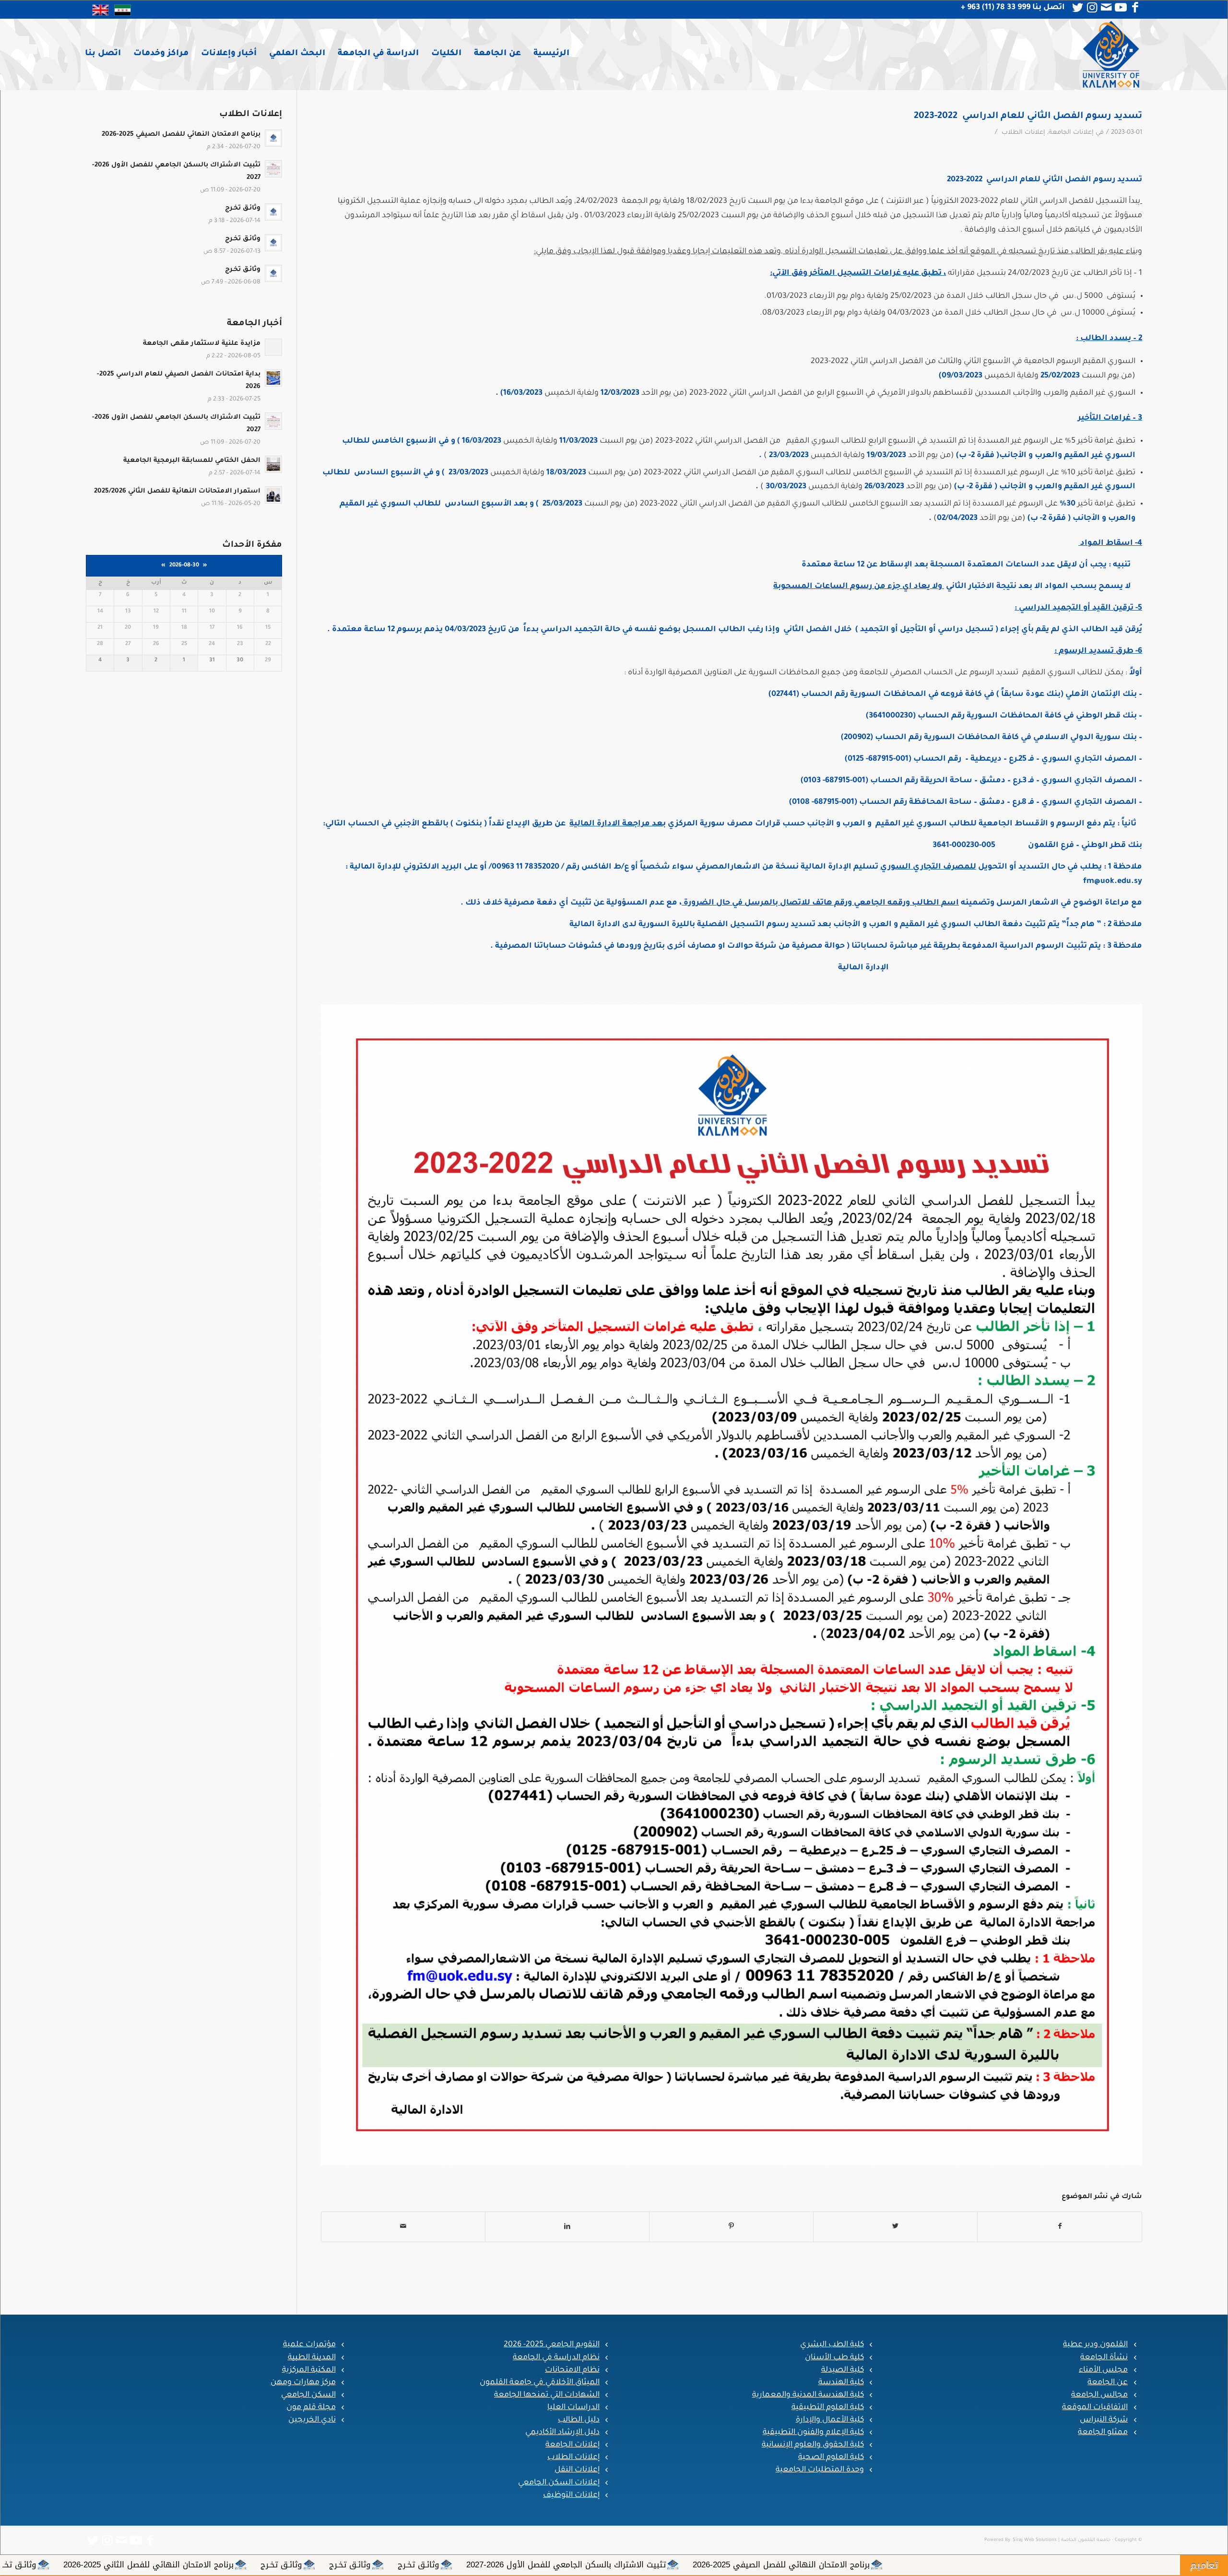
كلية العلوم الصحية (831, 2458)
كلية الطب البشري (832, 2345)
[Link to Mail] (1106, 8)
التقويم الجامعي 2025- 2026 (552, 2345)
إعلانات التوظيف (571, 2495)
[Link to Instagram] (1092, 8)
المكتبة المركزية (309, 2370)
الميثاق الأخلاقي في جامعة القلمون (540, 2383)
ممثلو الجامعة (1103, 2433)
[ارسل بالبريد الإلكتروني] (403, 2227)
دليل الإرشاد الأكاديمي (562, 2433)
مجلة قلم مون (311, 2408)
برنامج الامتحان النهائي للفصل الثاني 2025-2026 (813, 2564)
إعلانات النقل (577, 2470)
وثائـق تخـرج (1083, 2564)
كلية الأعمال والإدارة (830, 2420)
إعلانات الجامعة (1071, 133)
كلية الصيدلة (843, 2370)
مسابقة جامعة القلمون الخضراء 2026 (307, 2564)
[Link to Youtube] (1121, 8)
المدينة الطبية (312, 2358)
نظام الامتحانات (572, 2370)
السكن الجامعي (308, 2395)
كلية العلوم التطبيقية (828, 2408)
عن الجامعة (1108, 2383)
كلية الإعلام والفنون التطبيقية (813, 2433)
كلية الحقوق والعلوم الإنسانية (813, 2445)
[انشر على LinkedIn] (567, 2227)
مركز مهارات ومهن (303, 2383)
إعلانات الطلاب (1023, 133)
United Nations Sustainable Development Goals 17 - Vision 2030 (516, 2564)
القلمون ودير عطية (1095, 2345)
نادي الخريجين (312, 2420)
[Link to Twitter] (1077, 8)
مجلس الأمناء (1103, 2370)
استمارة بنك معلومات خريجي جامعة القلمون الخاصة (124, 2564)
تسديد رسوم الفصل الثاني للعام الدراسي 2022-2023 (1028, 116)
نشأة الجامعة (1104, 2358)
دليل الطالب (579, 2420)
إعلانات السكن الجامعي (559, 2483)
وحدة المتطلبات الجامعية (820, 2470)
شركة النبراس (1104, 2420)
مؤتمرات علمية (309, 2345)
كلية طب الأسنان (834, 2358)
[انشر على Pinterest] (731, 2227)
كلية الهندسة (841, 2383)
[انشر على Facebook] (1060, 2227)
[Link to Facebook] (1135, 8)
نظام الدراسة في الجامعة (556, 2358)
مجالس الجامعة (1099, 2395)
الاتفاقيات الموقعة (1095, 2408)
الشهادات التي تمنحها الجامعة (547, 2395)
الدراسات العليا (573, 2408)
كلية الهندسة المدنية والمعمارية (808, 2395)
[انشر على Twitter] (895, 2227)
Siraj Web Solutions (1035, 2540)
